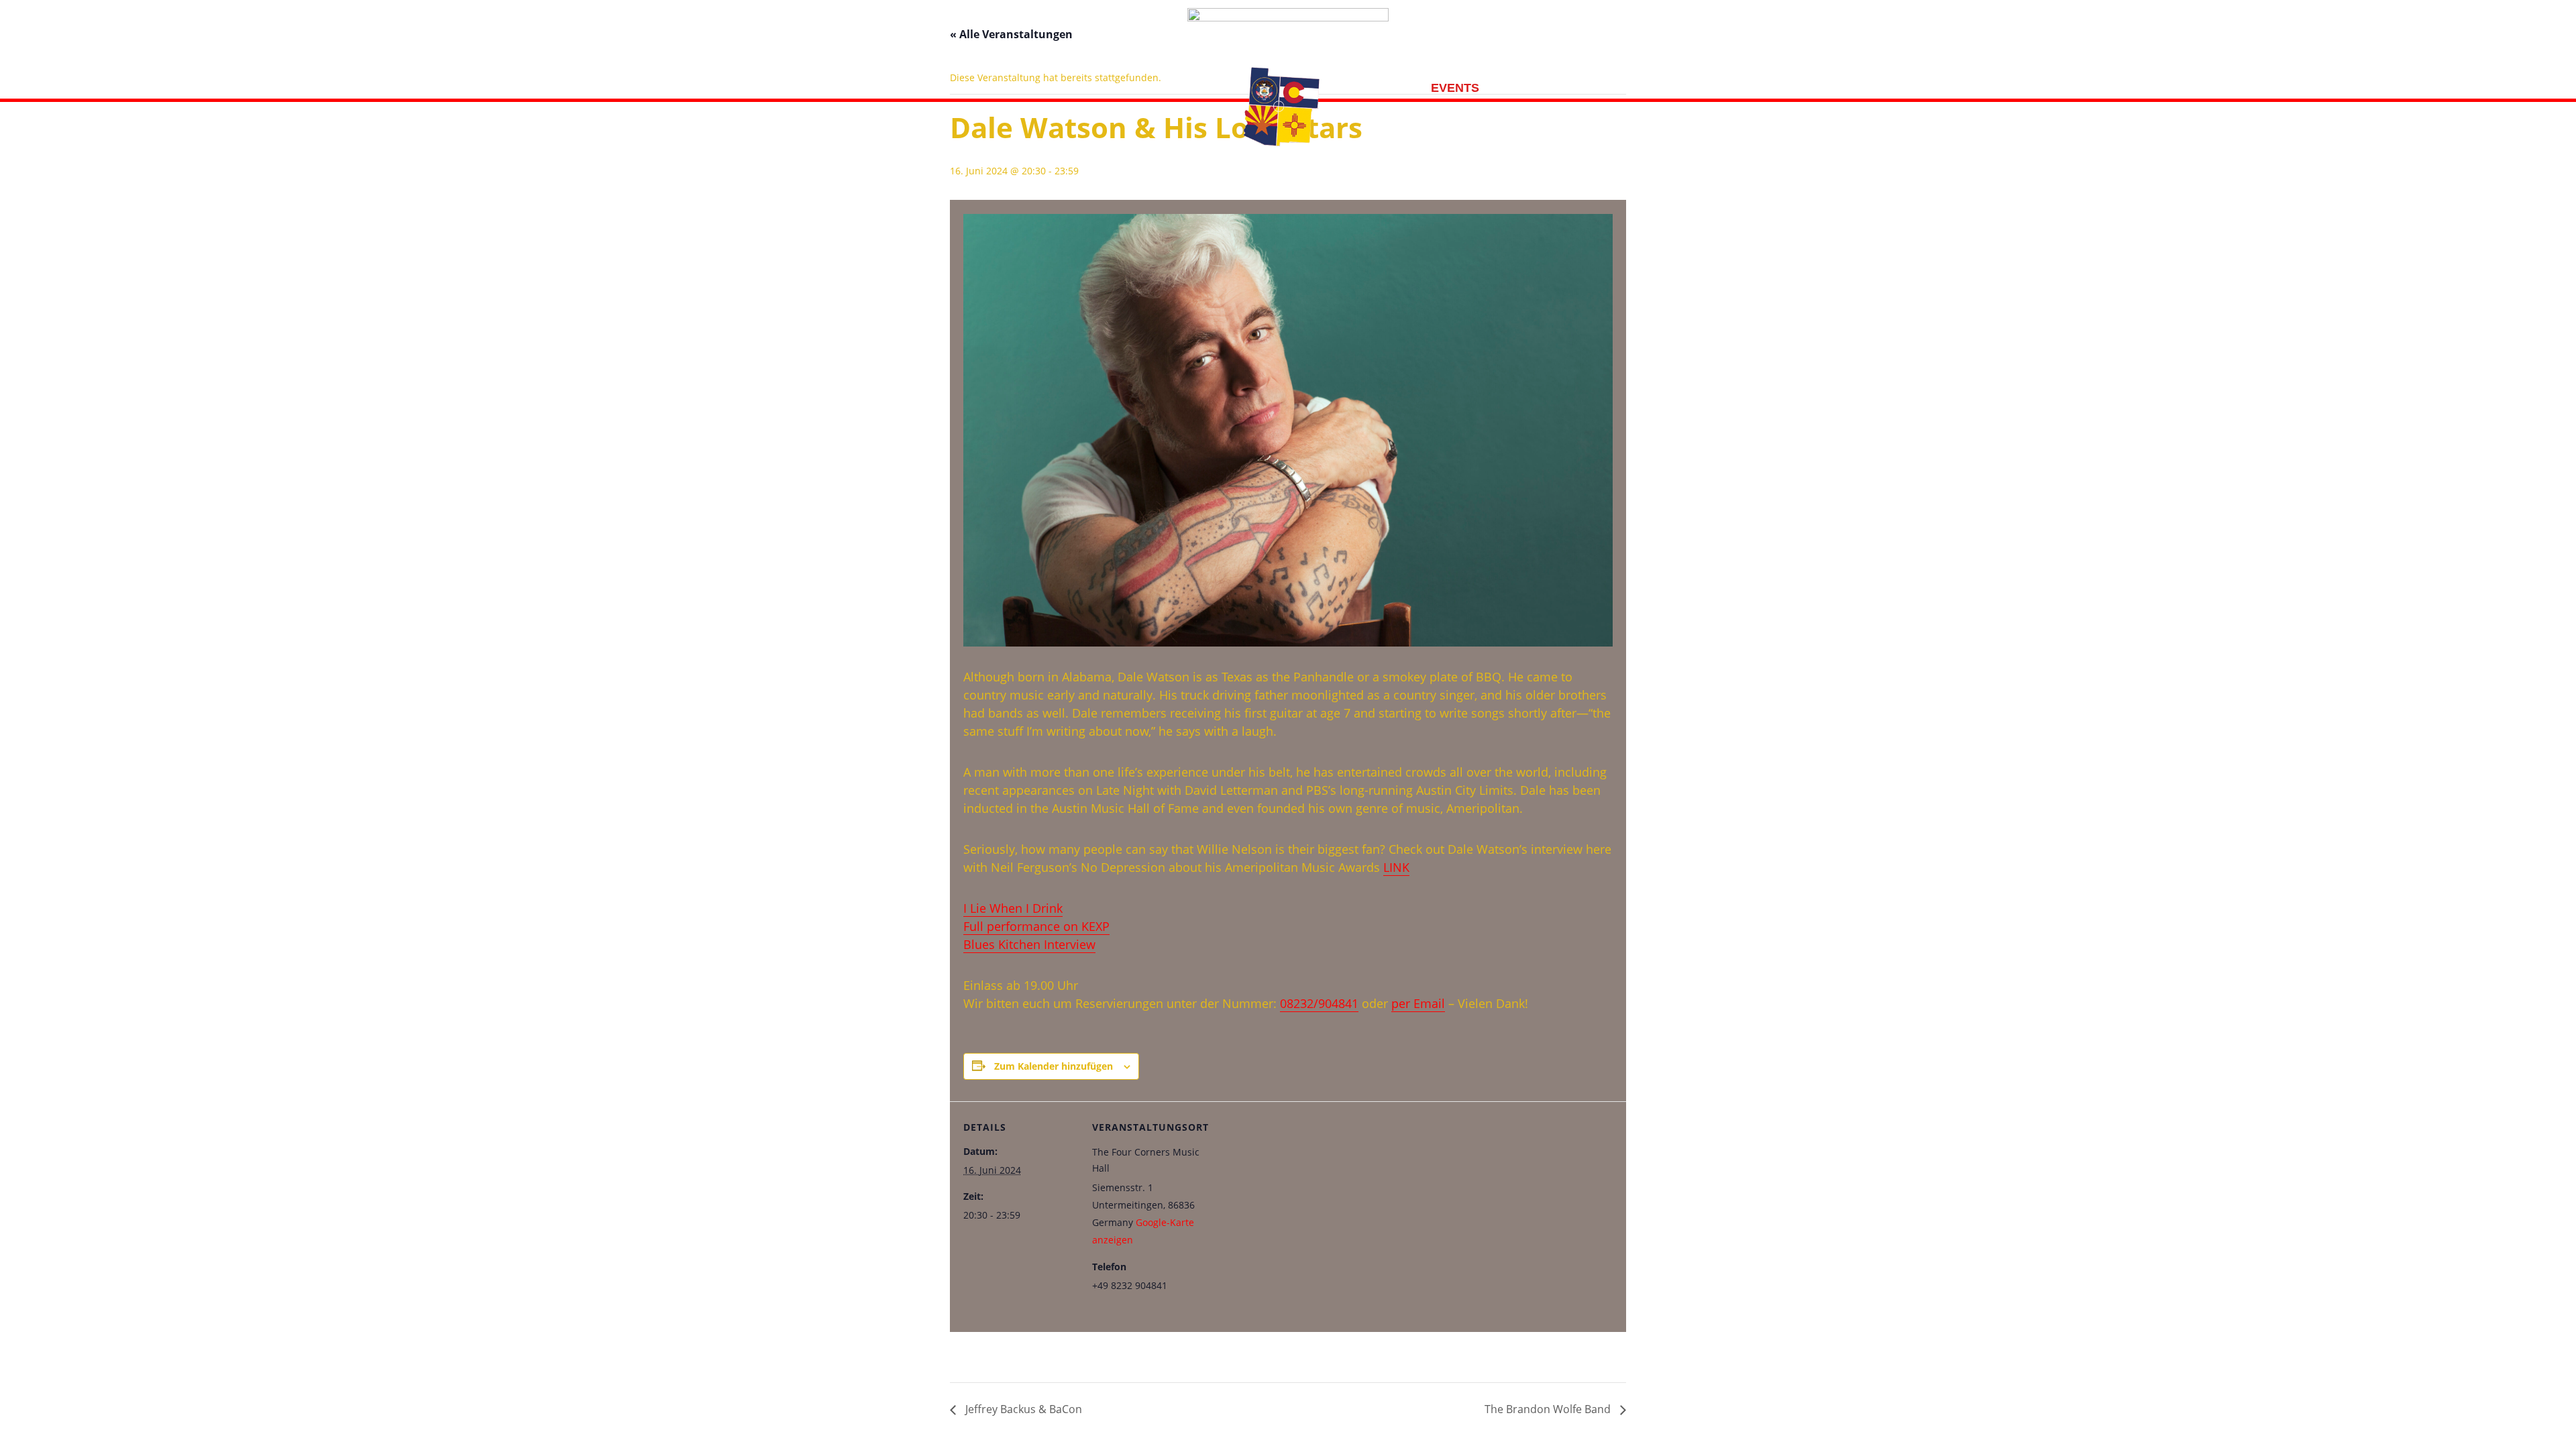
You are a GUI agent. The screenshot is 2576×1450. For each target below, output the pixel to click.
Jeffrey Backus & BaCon (1022, 1409)
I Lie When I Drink (1013, 908)
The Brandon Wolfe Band (1549, 1409)
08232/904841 (1319, 1003)
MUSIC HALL (1376, 89)
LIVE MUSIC (1531, 89)
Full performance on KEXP (1036, 926)
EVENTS (1455, 89)
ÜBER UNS (1096, 89)
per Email (1418, 1003)
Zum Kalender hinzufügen (1054, 1066)
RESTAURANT (1186, 89)
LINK (1396, 867)
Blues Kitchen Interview (1029, 944)
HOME (1029, 89)
